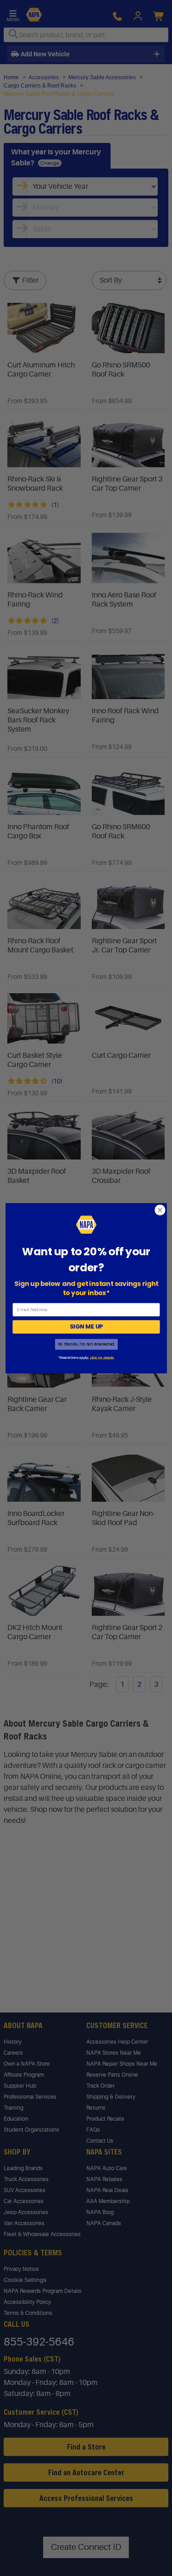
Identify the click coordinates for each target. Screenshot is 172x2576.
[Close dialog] (160, 1210)
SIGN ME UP (86, 1327)
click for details (101, 1357)
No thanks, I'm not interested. (86, 1344)
